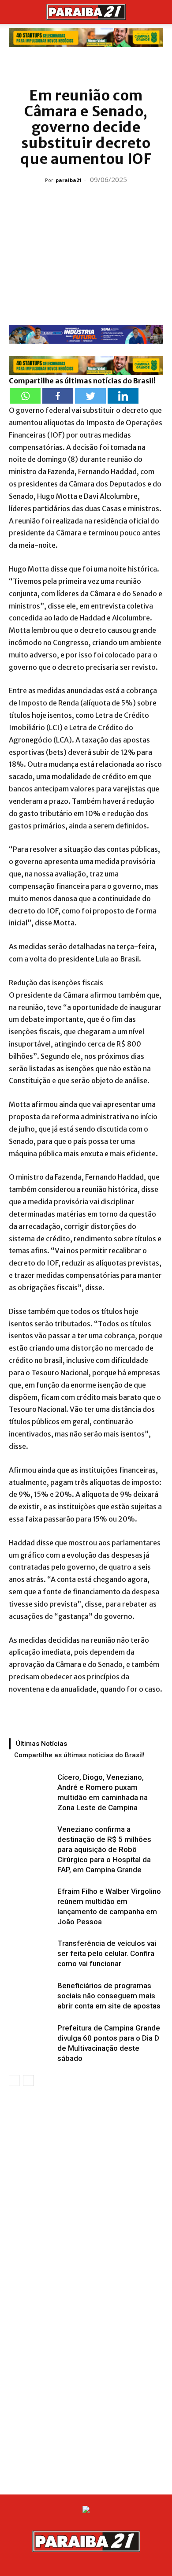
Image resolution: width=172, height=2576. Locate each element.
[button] (15, 12)
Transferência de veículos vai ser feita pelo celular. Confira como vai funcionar (107, 1953)
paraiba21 (69, 180)
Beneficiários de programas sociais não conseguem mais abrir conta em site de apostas (109, 1996)
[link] (86, 38)
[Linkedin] (123, 396)
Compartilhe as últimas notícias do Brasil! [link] (82, 381)
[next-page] (28, 2080)
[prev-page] (14, 2080)
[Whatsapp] (25, 396)
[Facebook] (58, 396)
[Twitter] (90, 396)
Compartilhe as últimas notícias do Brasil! (79, 1755)
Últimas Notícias (41, 1744)
